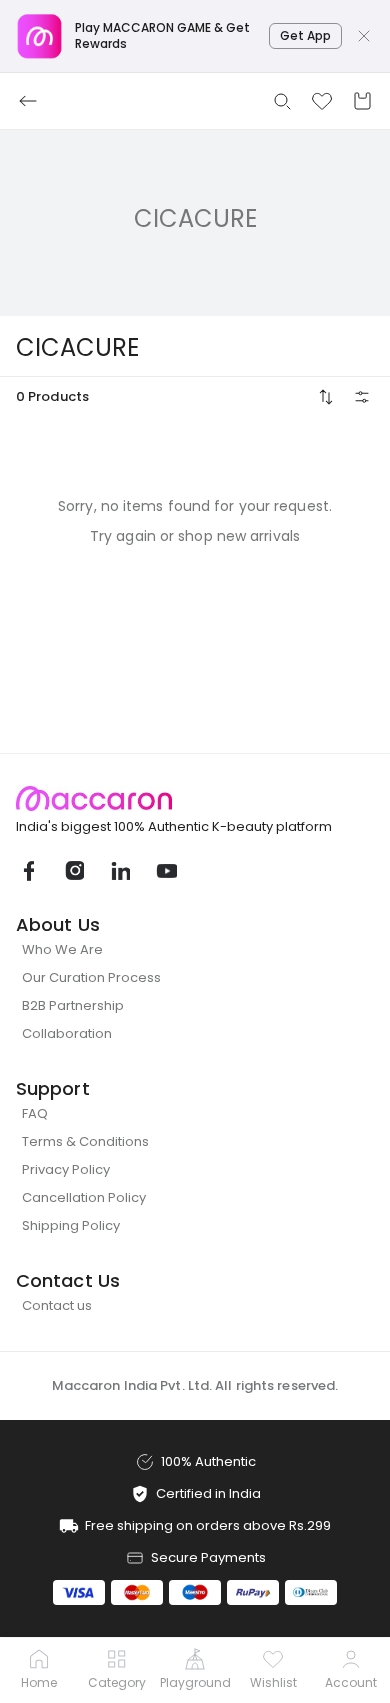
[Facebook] (28, 871)
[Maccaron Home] (195, 798)
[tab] (39, 1671)
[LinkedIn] (120, 871)
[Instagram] (74, 871)
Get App (305, 35)
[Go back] (28, 101)
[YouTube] (166, 871)
